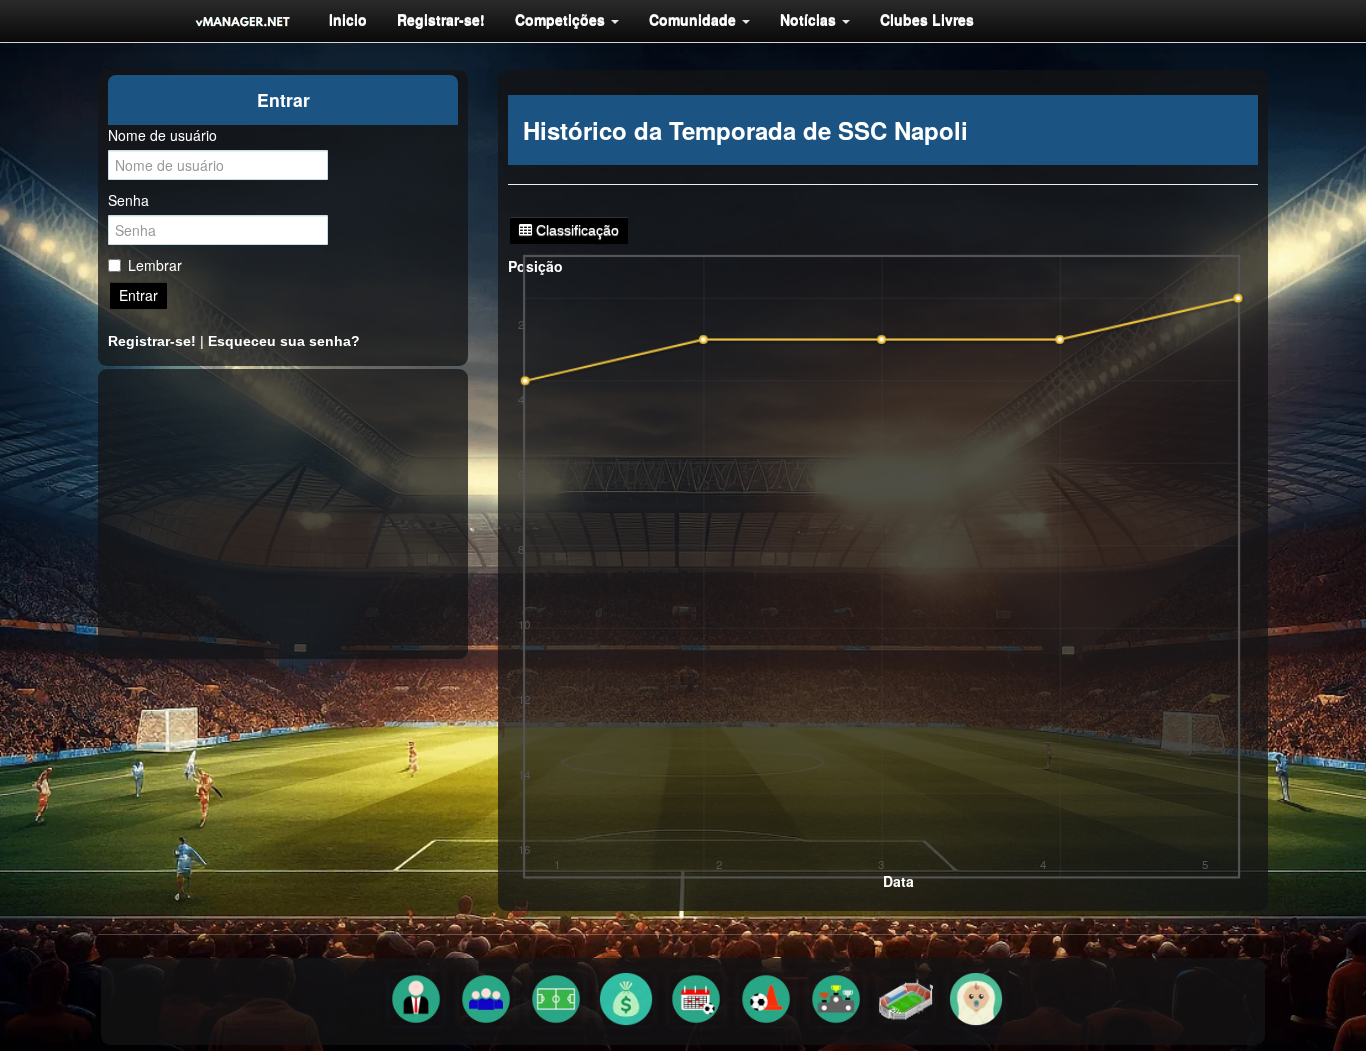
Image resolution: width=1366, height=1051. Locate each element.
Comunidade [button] (694, 19)
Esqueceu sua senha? (284, 341)
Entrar (138, 295)
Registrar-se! (441, 19)
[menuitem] (348, 19)
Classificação (575, 230)
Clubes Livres (927, 19)
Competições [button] (562, 19)
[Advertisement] (283, 514)
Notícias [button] (810, 19)
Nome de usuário (162, 135)
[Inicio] (243, 21)
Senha (128, 200)
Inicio (348, 19)
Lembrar (155, 265)
